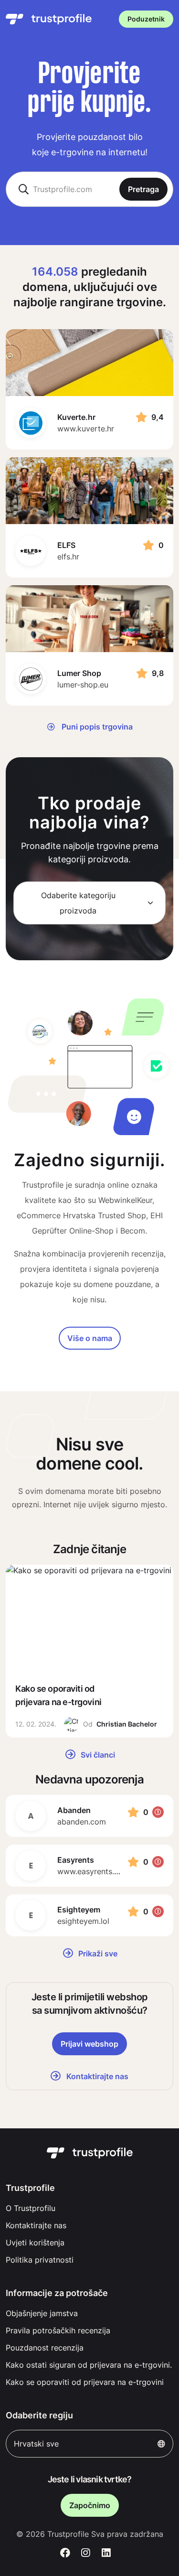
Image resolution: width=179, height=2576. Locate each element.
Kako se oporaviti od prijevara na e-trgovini (85, 2382)
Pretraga (143, 189)
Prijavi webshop (89, 2044)
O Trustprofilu (31, 2208)
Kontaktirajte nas (36, 2225)
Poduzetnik (146, 19)
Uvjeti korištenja (35, 2243)
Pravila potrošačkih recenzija (58, 2330)
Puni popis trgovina (96, 727)
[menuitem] (89, 2208)
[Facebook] (66, 2553)
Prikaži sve (97, 1953)
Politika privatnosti (40, 2260)
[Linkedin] (106, 2553)
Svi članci (97, 1755)
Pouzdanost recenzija (45, 2348)
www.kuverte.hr (86, 429)
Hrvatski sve (36, 2444)
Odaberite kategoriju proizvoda (78, 903)
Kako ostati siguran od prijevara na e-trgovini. (89, 2365)
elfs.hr (68, 557)
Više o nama (90, 1338)
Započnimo (90, 2505)
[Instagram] (86, 2553)
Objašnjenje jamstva (42, 2313)
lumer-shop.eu (83, 685)
